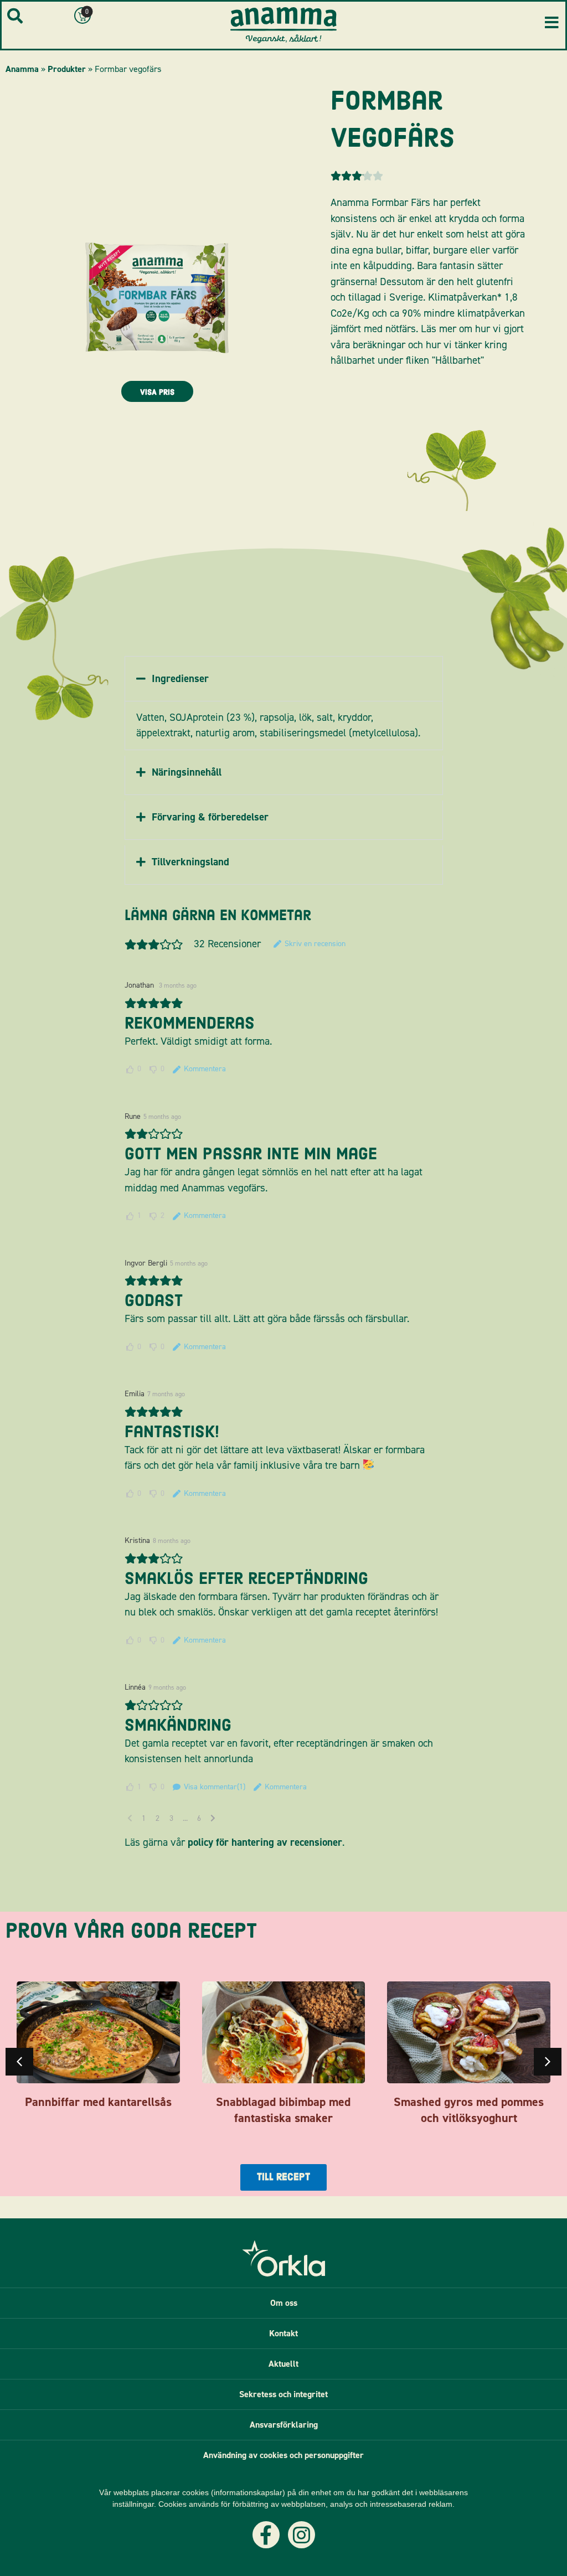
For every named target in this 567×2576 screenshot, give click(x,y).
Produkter (67, 69)
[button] (284, 679)
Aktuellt (283, 2364)
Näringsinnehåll (187, 772)
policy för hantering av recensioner (265, 1842)
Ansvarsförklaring (284, 2425)
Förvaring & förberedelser (210, 817)
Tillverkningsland (190, 862)
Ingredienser (180, 678)
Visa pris (157, 392)
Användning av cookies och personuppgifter (283, 2455)
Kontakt (283, 2333)
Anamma (22, 69)
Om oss (284, 2303)
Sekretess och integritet (283, 2394)
